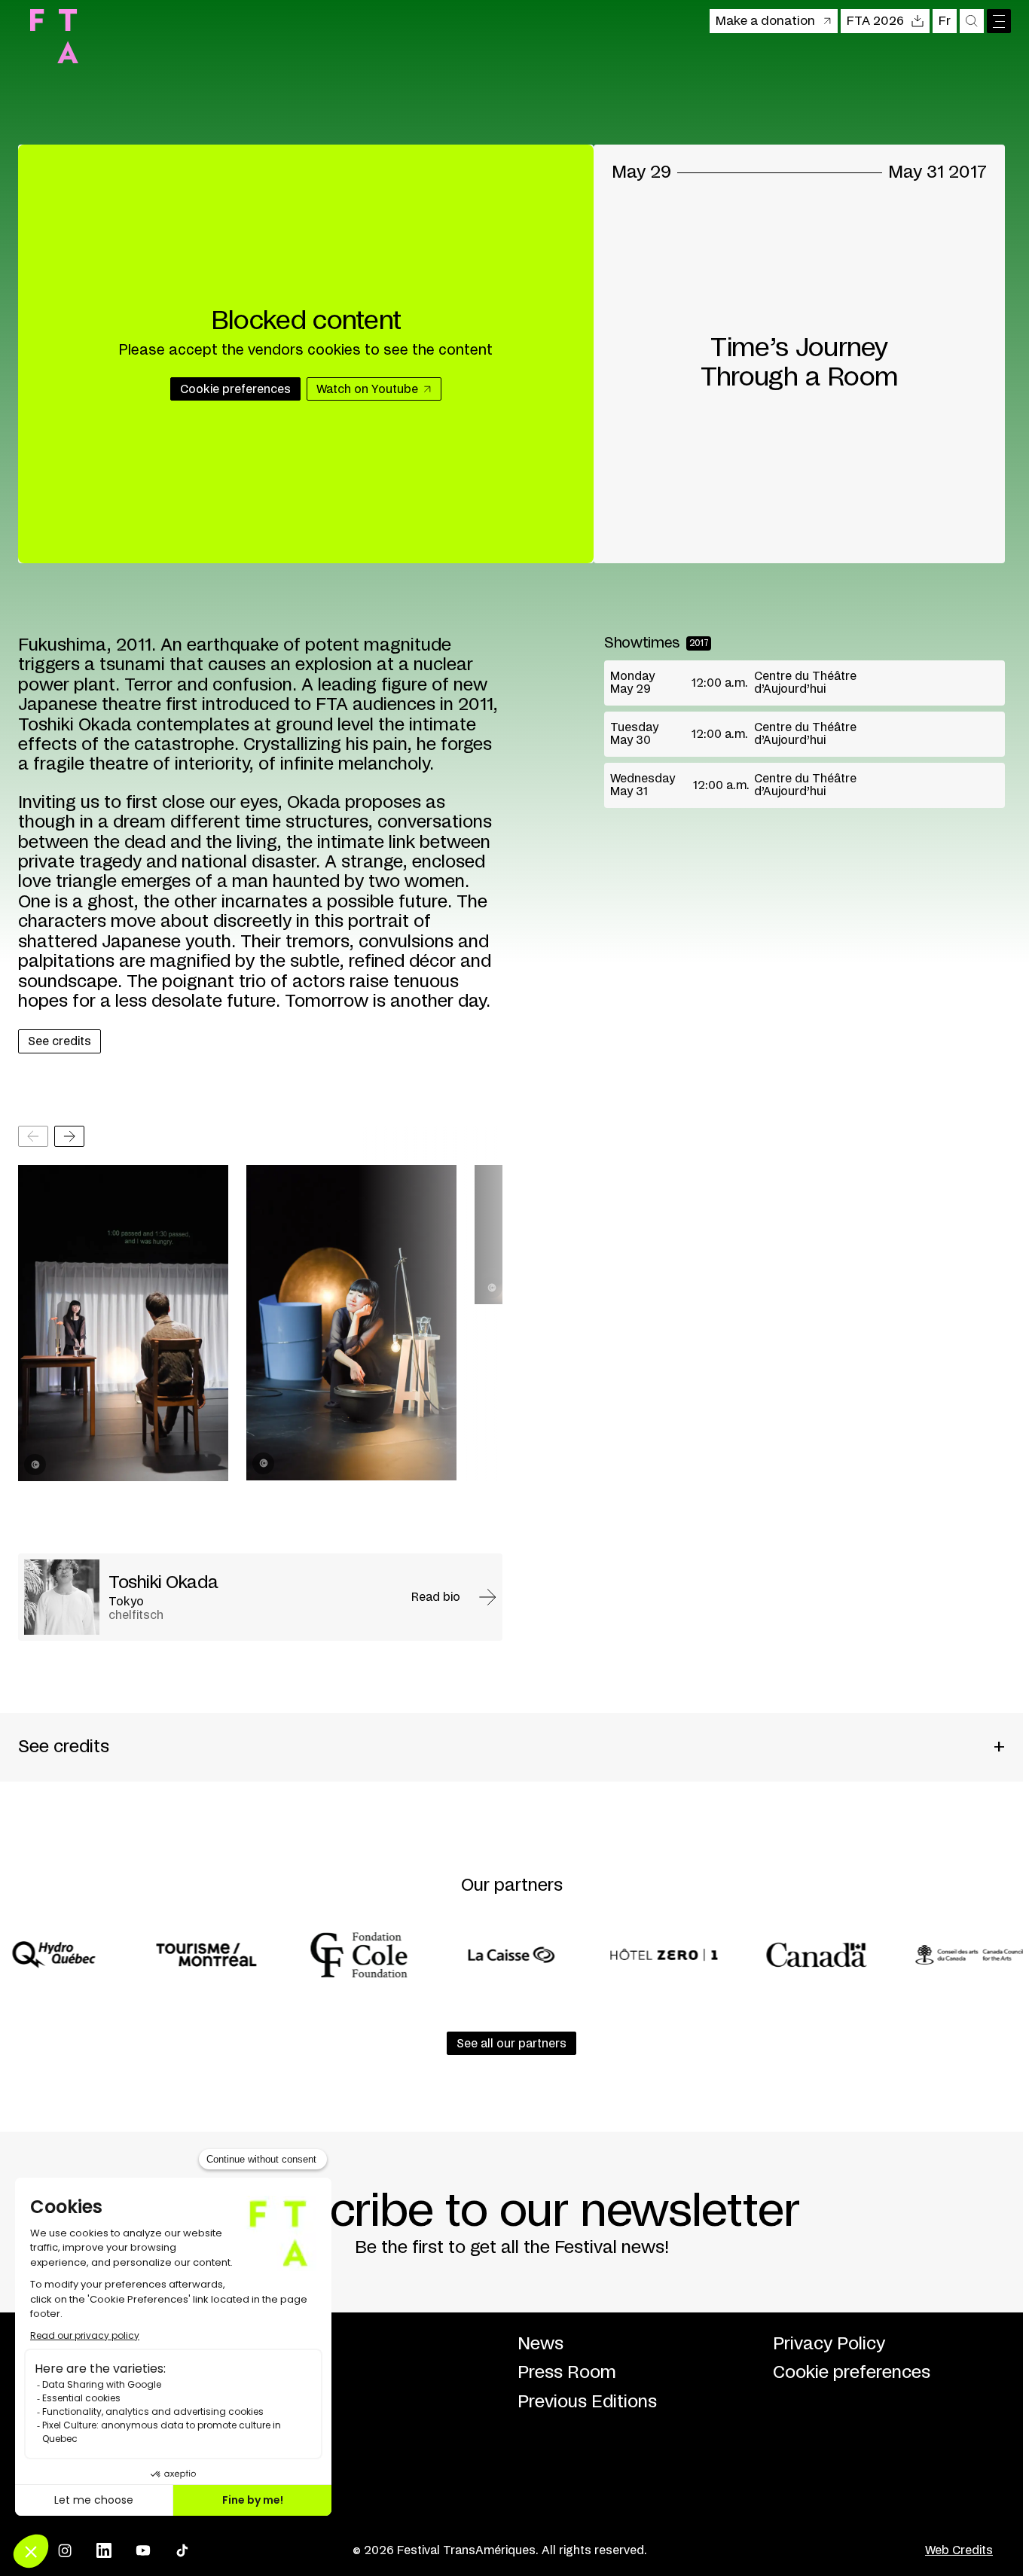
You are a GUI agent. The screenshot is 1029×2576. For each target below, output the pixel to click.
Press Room (567, 2373)
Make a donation (765, 21)
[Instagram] (65, 2550)
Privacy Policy (829, 2344)
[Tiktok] (182, 2550)
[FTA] (54, 36)
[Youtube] (143, 2550)
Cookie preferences (852, 2373)
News (540, 2344)
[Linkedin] (104, 2550)
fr (945, 21)
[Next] (69, 1136)
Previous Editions (587, 2402)
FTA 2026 (875, 21)
